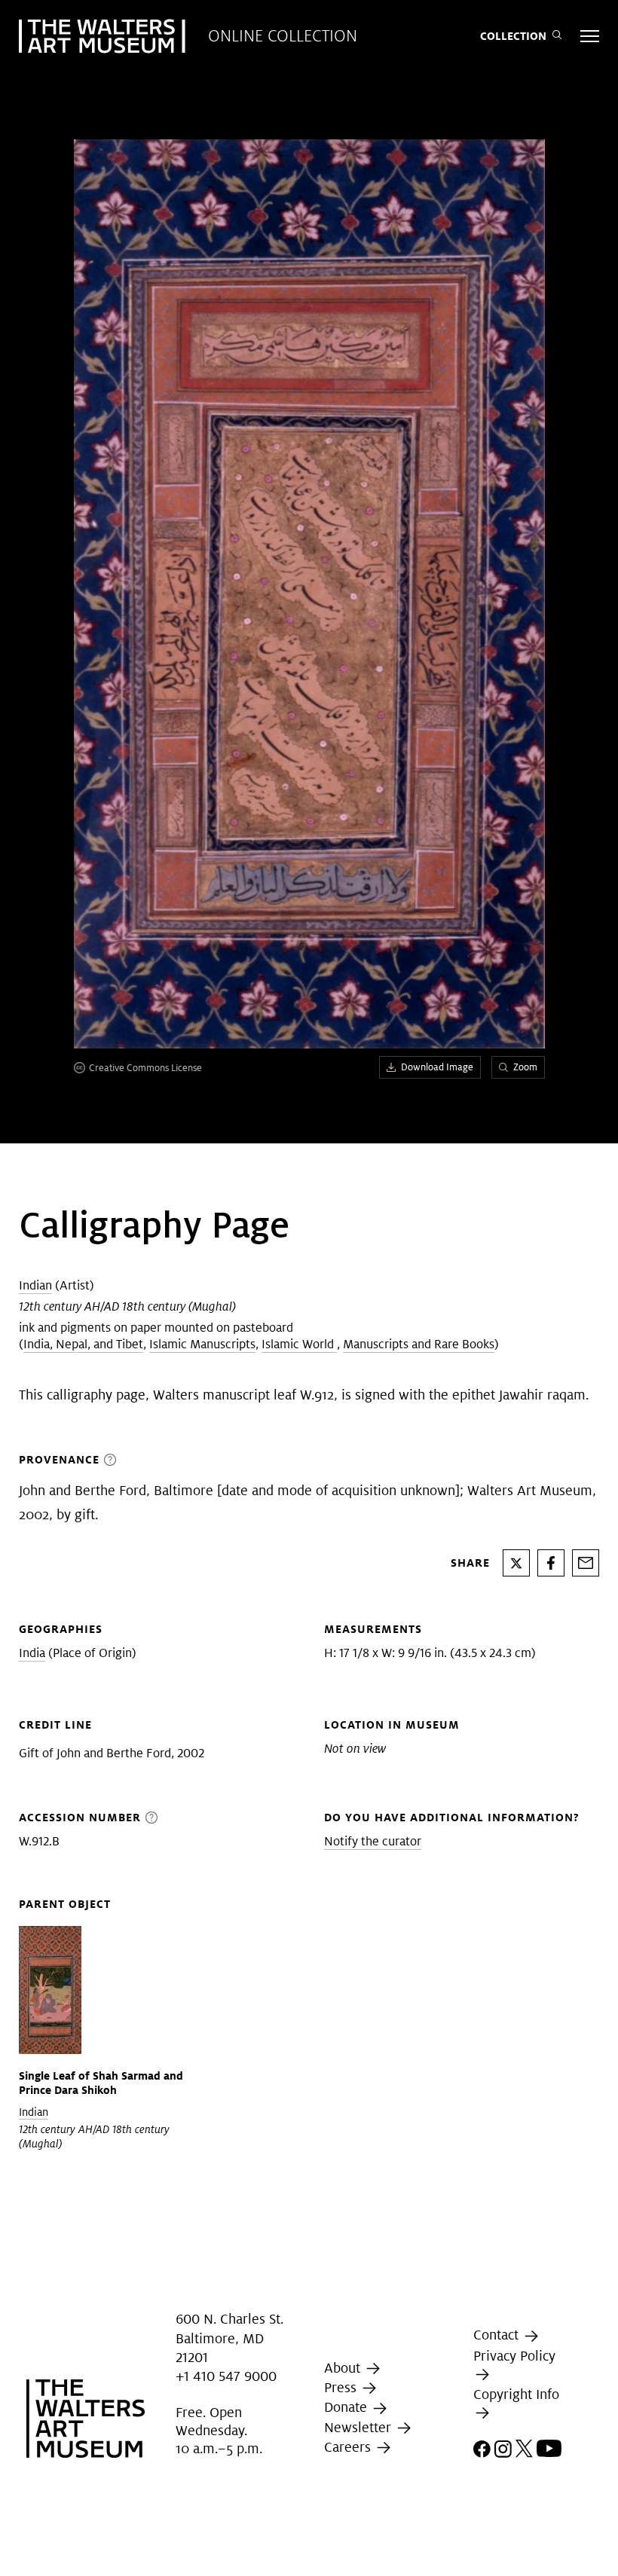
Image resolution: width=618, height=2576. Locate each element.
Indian (35, 1285)
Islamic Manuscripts (202, 1344)
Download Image (437, 1067)
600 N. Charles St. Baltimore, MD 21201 (229, 2338)
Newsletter (359, 2427)
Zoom (525, 1067)
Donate (347, 2407)
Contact (498, 2335)
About (344, 2368)
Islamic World (299, 1344)
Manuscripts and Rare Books (419, 1344)
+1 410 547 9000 (226, 2376)
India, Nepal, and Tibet (83, 1344)
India (32, 1653)
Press (342, 2387)
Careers (349, 2447)
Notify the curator (373, 1841)
